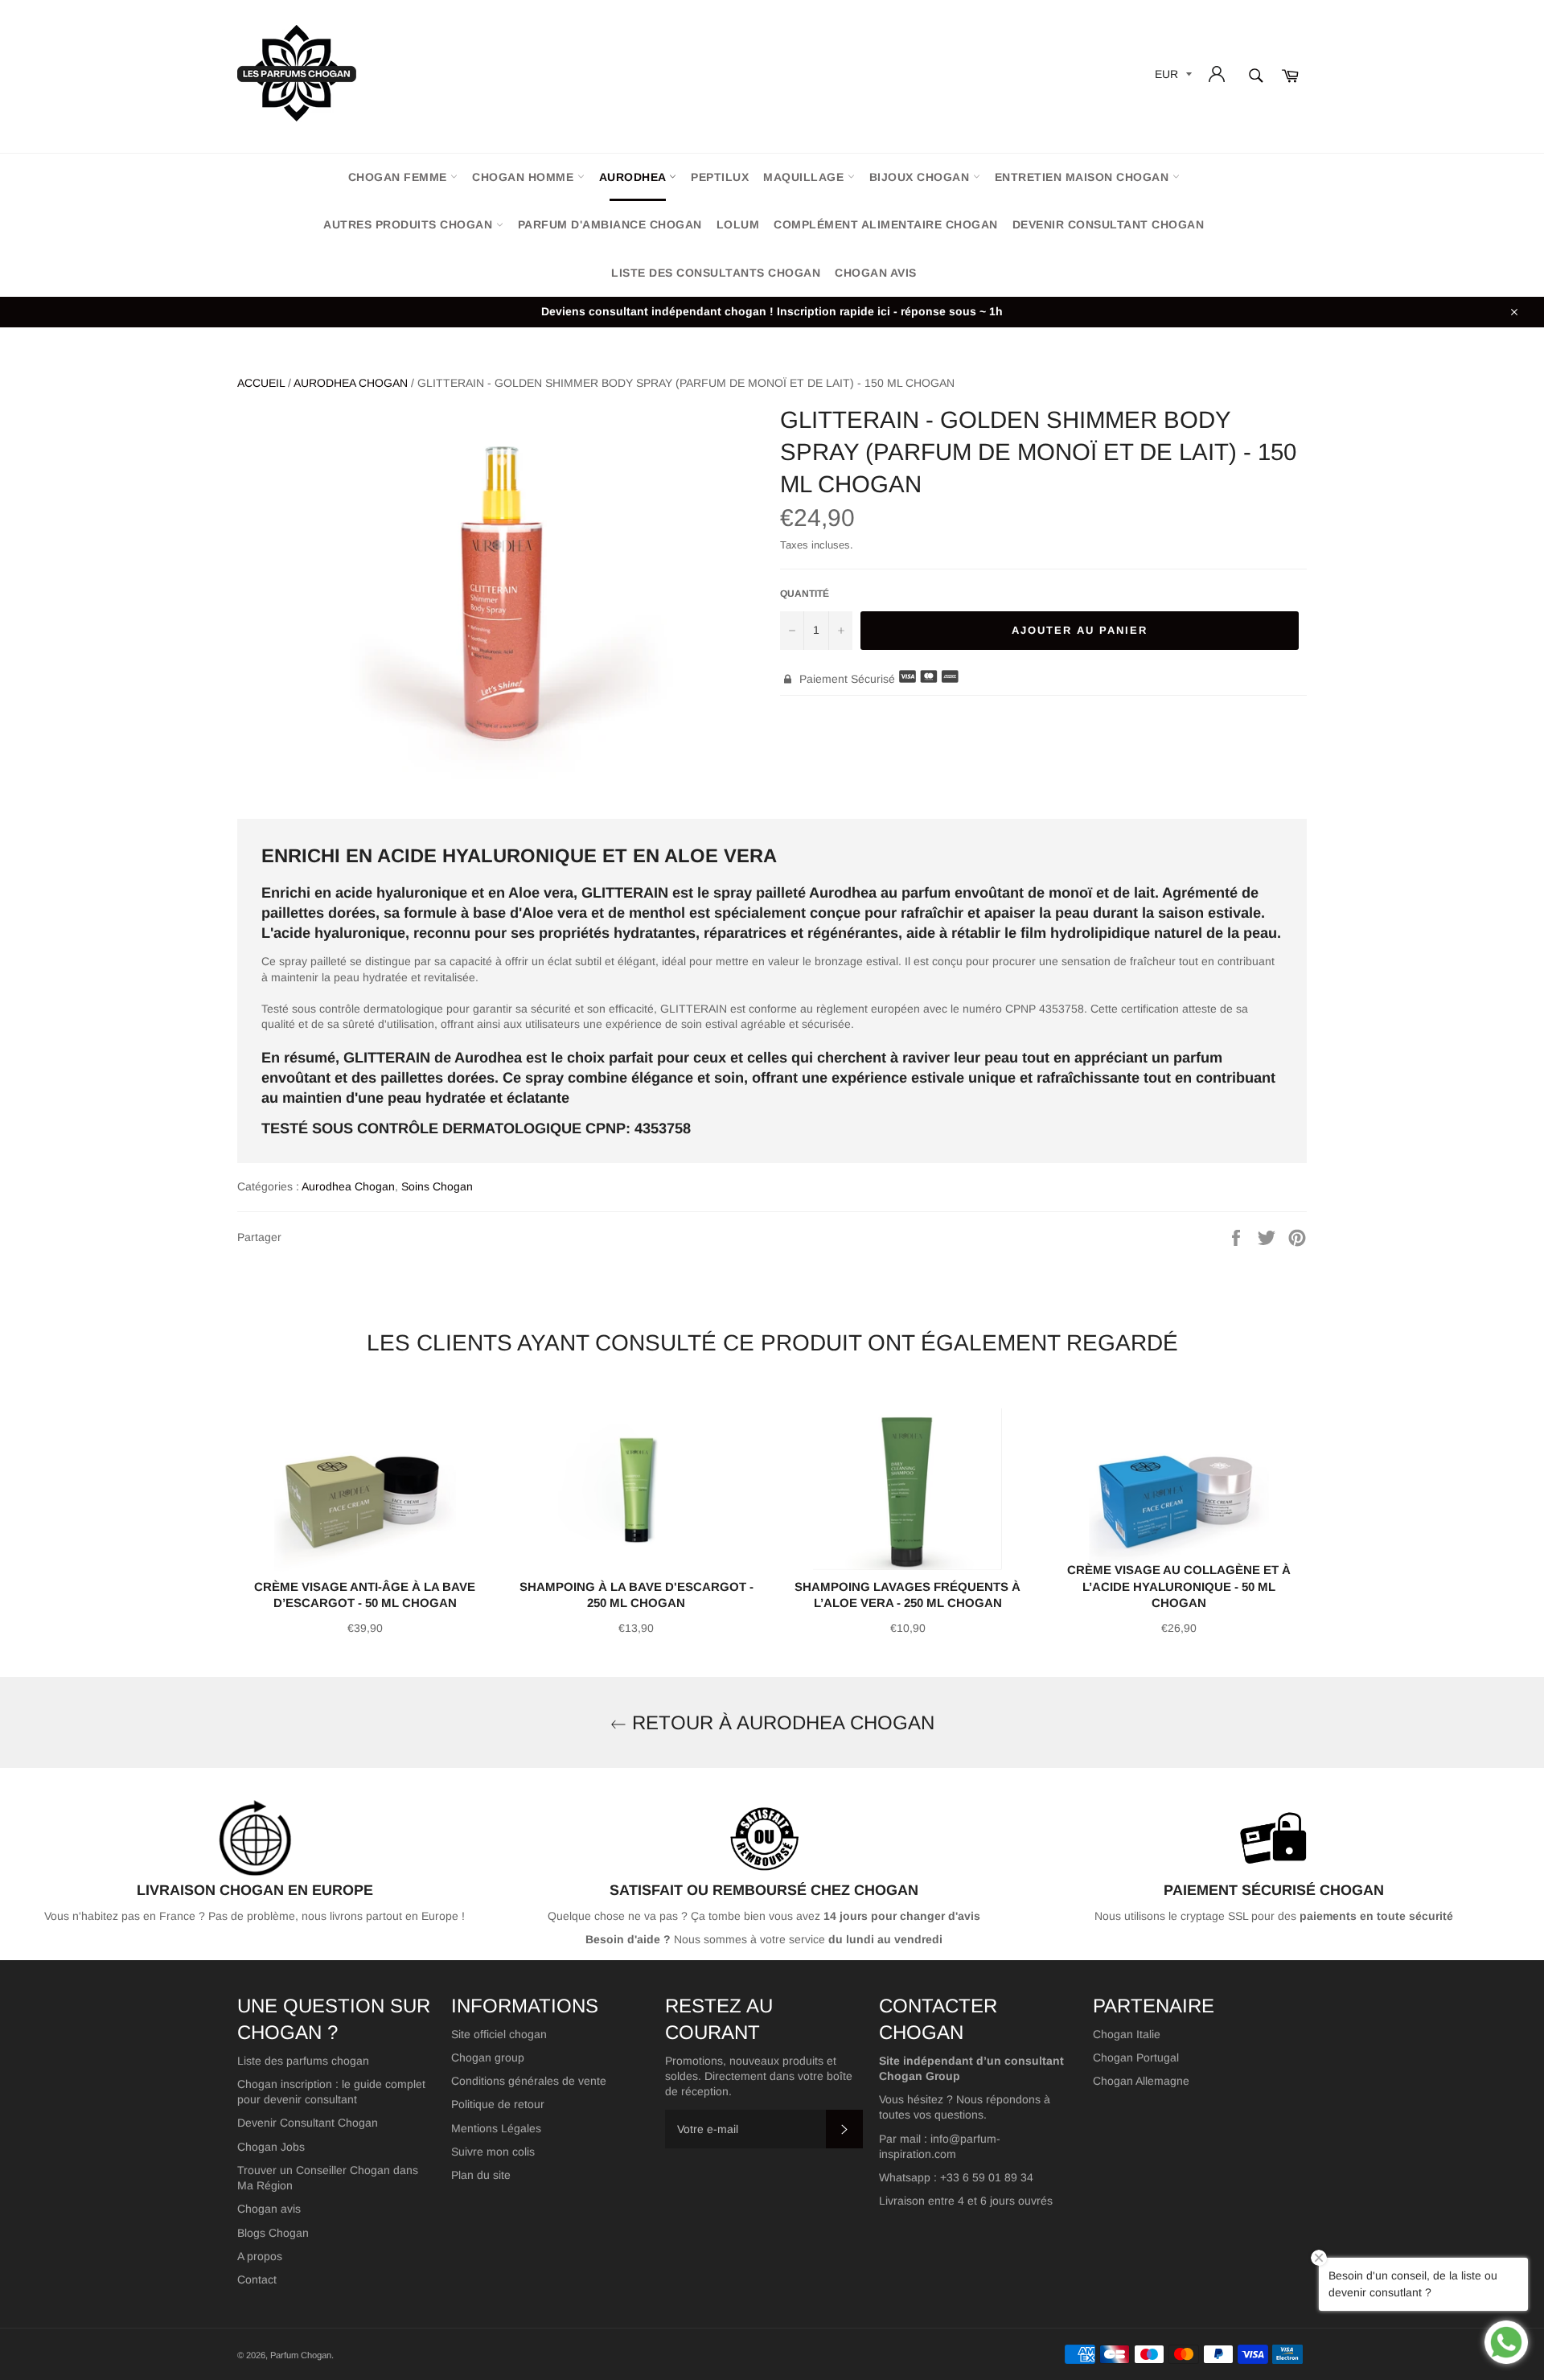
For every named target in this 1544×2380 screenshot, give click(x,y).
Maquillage (805, 177)
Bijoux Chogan (921, 177)
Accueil (261, 383)
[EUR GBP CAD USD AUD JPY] (1172, 77)
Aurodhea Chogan (351, 383)
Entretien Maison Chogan (1084, 177)
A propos (260, 2256)
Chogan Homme (525, 177)
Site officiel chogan (499, 2034)
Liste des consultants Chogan (716, 273)
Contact (257, 2279)
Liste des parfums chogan (303, 2061)
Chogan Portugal (1136, 2057)
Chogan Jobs (271, 2147)
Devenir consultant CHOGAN (1109, 224)
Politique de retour (498, 2104)
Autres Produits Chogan (410, 224)
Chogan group (488, 2057)
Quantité (805, 594)
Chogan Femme (400, 177)
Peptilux (720, 177)
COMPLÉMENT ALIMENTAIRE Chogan (886, 224)
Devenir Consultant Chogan (308, 2123)
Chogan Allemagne (1141, 2081)
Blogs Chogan (273, 2233)
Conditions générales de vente (529, 2081)
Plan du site (481, 2175)
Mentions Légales (496, 2128)
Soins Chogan (437, 1186)
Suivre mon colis (493, 2152)
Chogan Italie (1127, 2034)
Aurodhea (634, 177)
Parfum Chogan (301, 2355)
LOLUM (738, 224)
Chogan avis (876, 273)
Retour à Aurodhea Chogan (780, 1722)
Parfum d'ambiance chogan (610, 224)
